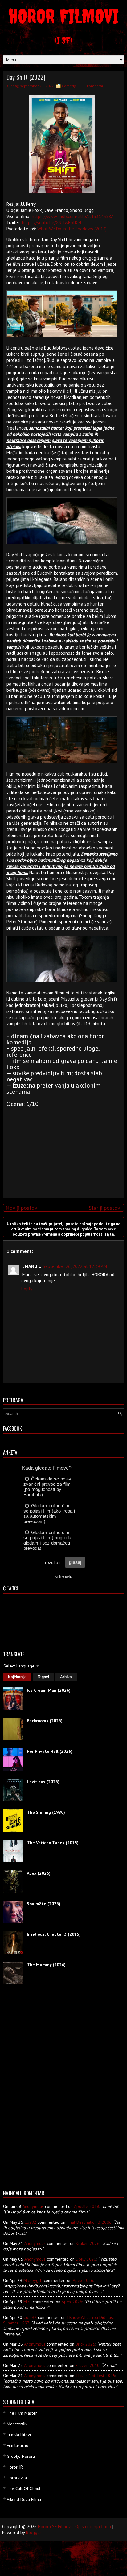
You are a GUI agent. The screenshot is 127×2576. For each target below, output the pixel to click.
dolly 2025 (86, 2259)
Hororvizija (17, 2478)
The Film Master (22, 2413)
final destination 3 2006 (89, 2222)
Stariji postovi (105, 1208)
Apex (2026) (39, 1873)
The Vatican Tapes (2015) (53, 1843)
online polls (64, 1576)
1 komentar (94, 86)
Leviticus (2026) (43, 1782)
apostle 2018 (87, 2206)
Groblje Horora (21, 2456)
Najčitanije (17, 1677)
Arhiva (66, 1677)
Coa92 (30, 2222)
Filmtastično (18, 2445)
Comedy (69, 86)
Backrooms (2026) (45, 1721)
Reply (27, 1289)
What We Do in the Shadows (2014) (72, 229)
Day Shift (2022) (26, 77)
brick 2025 (85, 2344)
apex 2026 (83, 2280)
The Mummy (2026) (46, 1965)
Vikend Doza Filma (24, 2499)
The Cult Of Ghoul (24, 2489)
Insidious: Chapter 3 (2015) (54, 1934)
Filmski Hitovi (19, 2435)
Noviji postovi (22, 1208)
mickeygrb (33, 2280)
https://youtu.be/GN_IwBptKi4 (51, 223)
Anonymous (33, 2206)
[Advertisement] (62, 1150)
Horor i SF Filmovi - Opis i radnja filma (74, 2527)
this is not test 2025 (95, 2376)
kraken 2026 (88, 2243)
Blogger (34, 2532)
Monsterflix (17, 2424)
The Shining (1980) (46, 1812)
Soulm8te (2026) (44, 1904)
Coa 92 (30, 2317)
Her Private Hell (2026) (50, 1751)
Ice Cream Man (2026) (49, 1690)
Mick (27, 2302)
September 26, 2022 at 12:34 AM (75, 1266)
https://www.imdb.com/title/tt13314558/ (72, 216)
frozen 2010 (88, 2365)
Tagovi (43, 1677)
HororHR (15, 2467)
